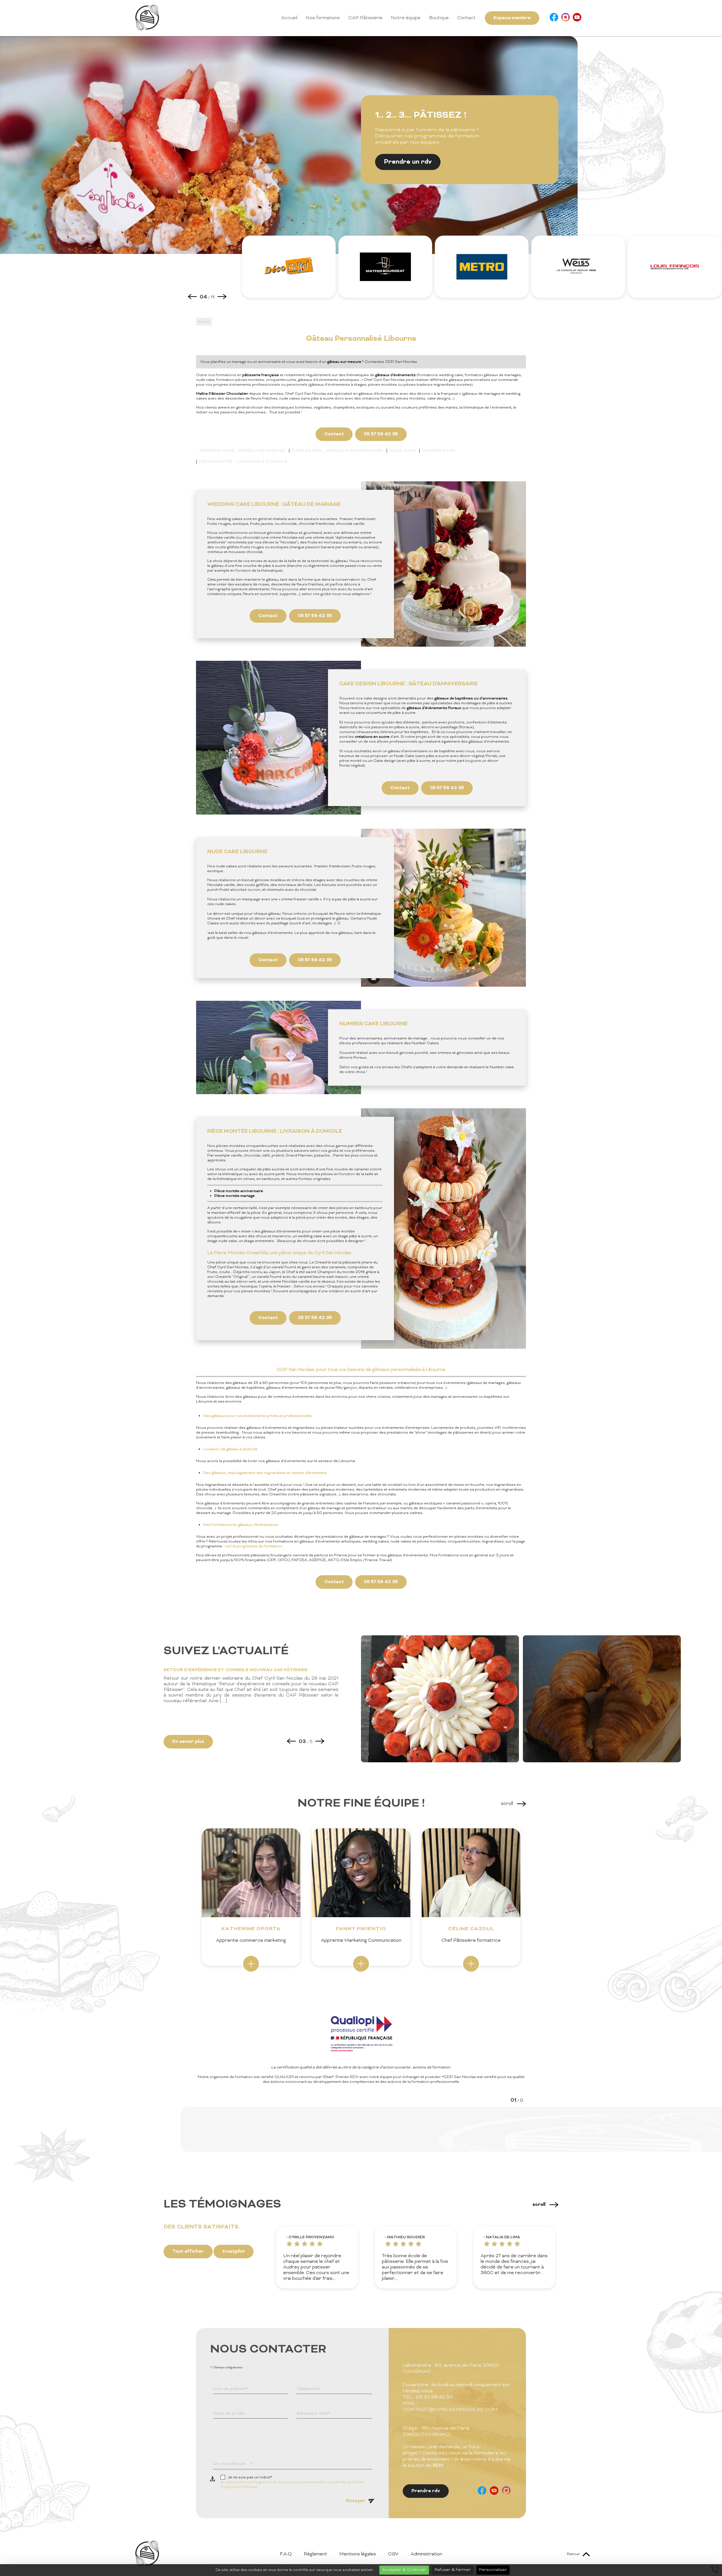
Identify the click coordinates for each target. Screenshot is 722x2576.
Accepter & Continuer (404, 2570)
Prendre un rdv (408, 162)
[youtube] (577, 18)
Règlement (315, 2554)
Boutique (439, 18)
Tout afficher (188, 2252)
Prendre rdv (426, 2491)
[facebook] (554, 18)
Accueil (289, 18)
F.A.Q (286, 2554)
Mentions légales (358, 2554)
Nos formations (323, 18)
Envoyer (356, 2501)
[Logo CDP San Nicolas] (147, 29)
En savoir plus (188, 1742)
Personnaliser (493, 2570)
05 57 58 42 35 (381, 434)
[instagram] (565, 18)
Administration (426, 2554)
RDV (438, 2466)
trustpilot (234, 2252)
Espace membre (512, 18)
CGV (393, 2554)
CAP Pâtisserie (365, 18)
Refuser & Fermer (453, 2570)
